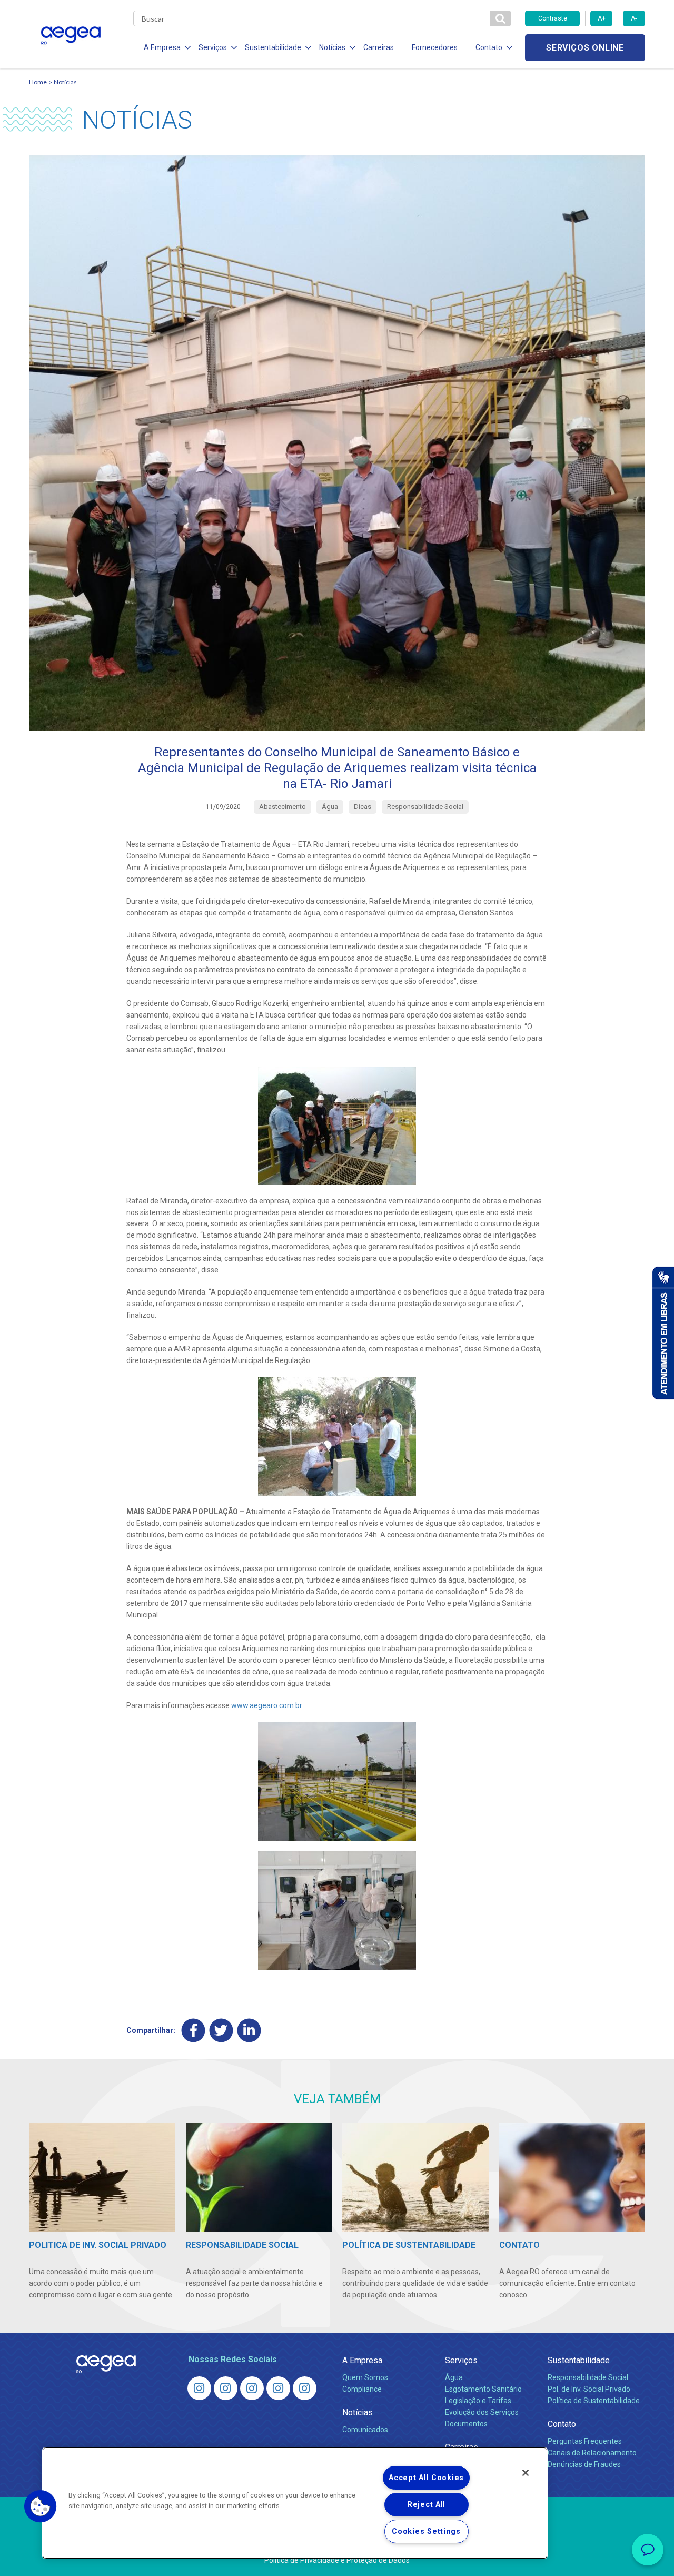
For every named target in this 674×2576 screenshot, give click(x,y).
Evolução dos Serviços (482, 2412)
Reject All (426, 2505)
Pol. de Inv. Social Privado (589, 2389)
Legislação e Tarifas (478, 2401)
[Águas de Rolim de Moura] (305, 2388)
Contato (562, 2424)
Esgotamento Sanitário (483, 2389)
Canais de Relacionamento (592, 2453)
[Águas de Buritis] (226, 2388)
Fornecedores (435, 47)
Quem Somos (365, 2377)
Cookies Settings (426, 2531)
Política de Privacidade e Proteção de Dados (337, 2560)
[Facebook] (194, 2030)
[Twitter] (221, 2030)
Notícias (65, 82)
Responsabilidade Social (588, 2377)
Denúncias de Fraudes (584, 2464)
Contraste (553, 18)
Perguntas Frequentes (585, 2441)
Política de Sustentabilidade (594, 2401)
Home (38, 82)
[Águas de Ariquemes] (199, 2388)
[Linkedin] (249, 2030)
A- (634, 18)
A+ (602, 18)
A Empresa (362, 2360)
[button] (41, 2506)
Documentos (466, 2424)
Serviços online (585, 48)
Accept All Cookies (426, 2478)
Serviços (461, 2360)
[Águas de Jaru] (252, 2388)
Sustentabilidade (579, 2360)
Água (454, 2377)
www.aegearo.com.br (267, 1705)
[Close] (526, 2473)
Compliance (362, 2389)
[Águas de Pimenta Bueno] (278, 2388)
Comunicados (365, 2430)
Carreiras (379, 47)
